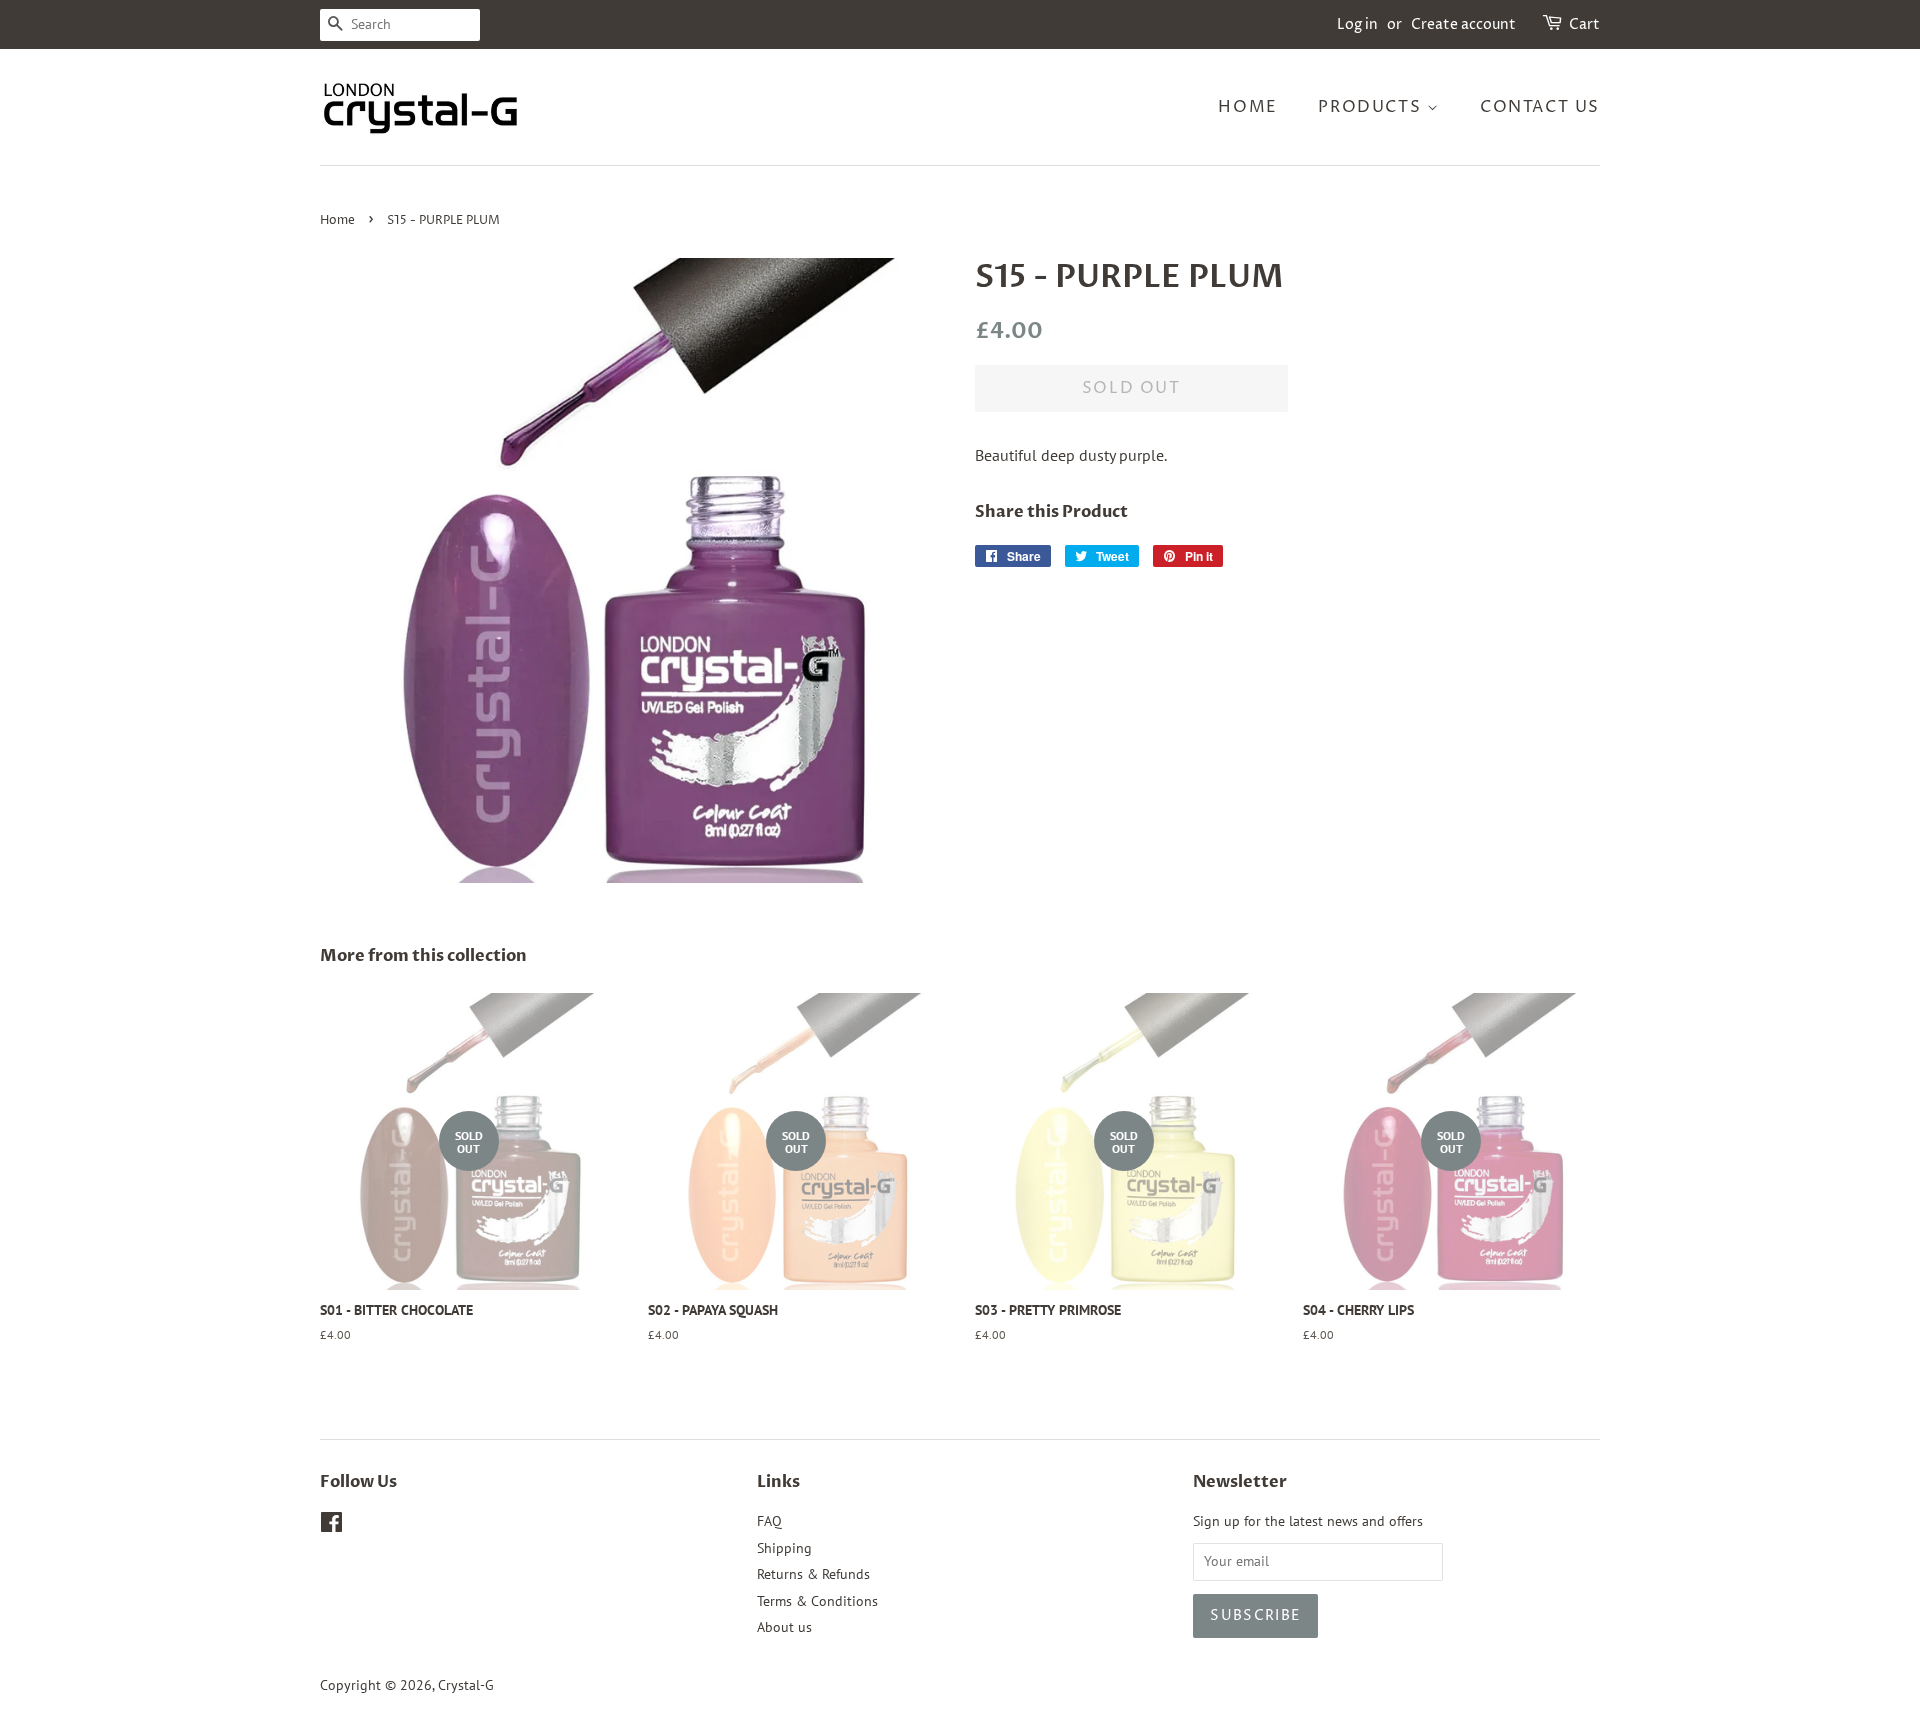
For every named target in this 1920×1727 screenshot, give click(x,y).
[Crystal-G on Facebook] (331, 1526)
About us (784, 1627)
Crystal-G (466, 1685)
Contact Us (1540, 107)
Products (1372, 107)
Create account (1463, 24)
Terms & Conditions (817, 1601)
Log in (1357, 24)
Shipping (784, 1548)
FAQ (769, 1521)
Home (1247, 107)
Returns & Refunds (813, 1574)
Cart (1584, 24)
